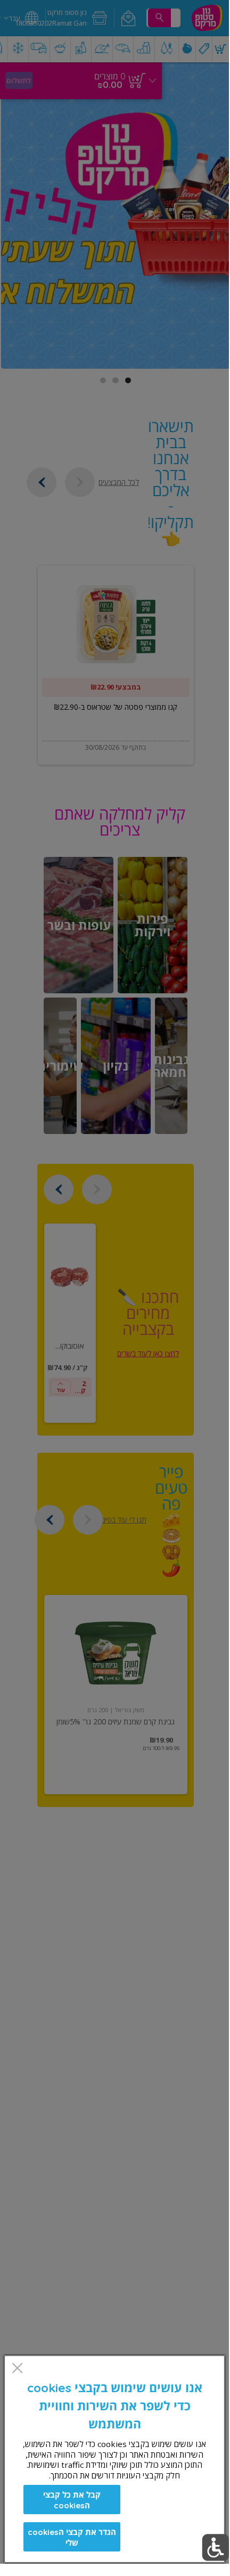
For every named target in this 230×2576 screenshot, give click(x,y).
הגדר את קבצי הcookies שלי (72, 2537)
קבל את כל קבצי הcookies (72, 2500)
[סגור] (17, 2369)
